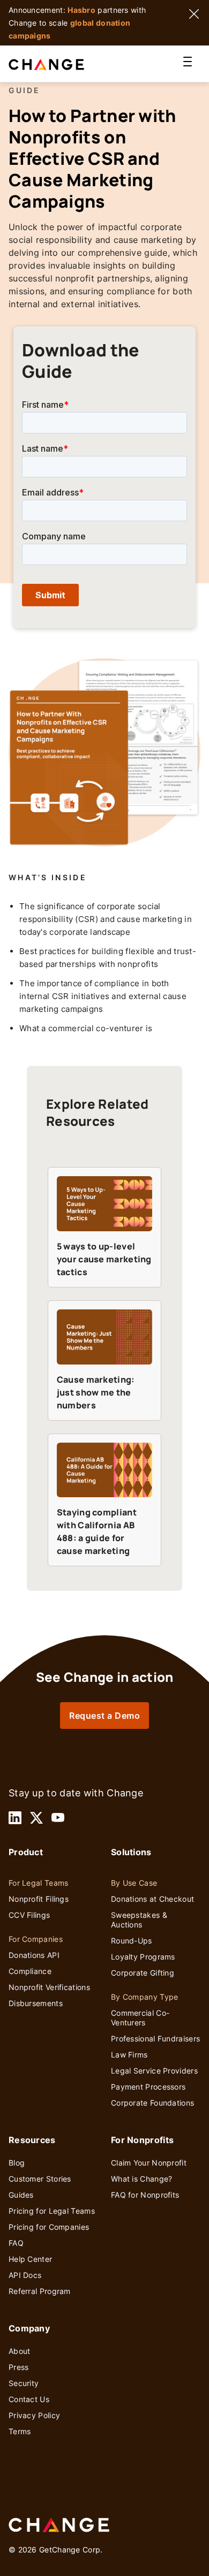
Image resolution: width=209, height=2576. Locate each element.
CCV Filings (29, 1915)
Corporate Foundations (152, 2103)
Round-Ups (132, 1941)
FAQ (16, 2243)
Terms (20, 2431)
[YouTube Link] (58, 1818)
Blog (17, 2163)
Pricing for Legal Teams (52, 2211)
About (20, 2351)
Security (24, 2383)
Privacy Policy (34, 2415)
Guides (21, 2195)
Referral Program (40, 2291)
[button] (188, 64)
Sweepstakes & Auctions (139, 1920)
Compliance (30, 1971)
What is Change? (142, 2179)
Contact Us (29, 2399)
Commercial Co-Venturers (140, 2018)
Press (19, 2367)
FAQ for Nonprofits (145, 2195)
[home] (59, 64)
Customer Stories (40, 2179)
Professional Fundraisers (155, 2038)
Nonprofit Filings (39, 1899)
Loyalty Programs (143, 1957)
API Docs (25, 2275)
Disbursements (36, 2003)
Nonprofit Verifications (49, 1987)
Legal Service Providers (154, 2071)
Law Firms (129, 2055)
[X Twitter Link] (36, 1818)
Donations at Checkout (152, 1899)
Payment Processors (148, 2087)
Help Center (30, 2259)
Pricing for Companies (49, 2227)
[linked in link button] (15, 1818)
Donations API (34, 1955)
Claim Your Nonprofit (149, 2163)
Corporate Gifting (143, 1973)
